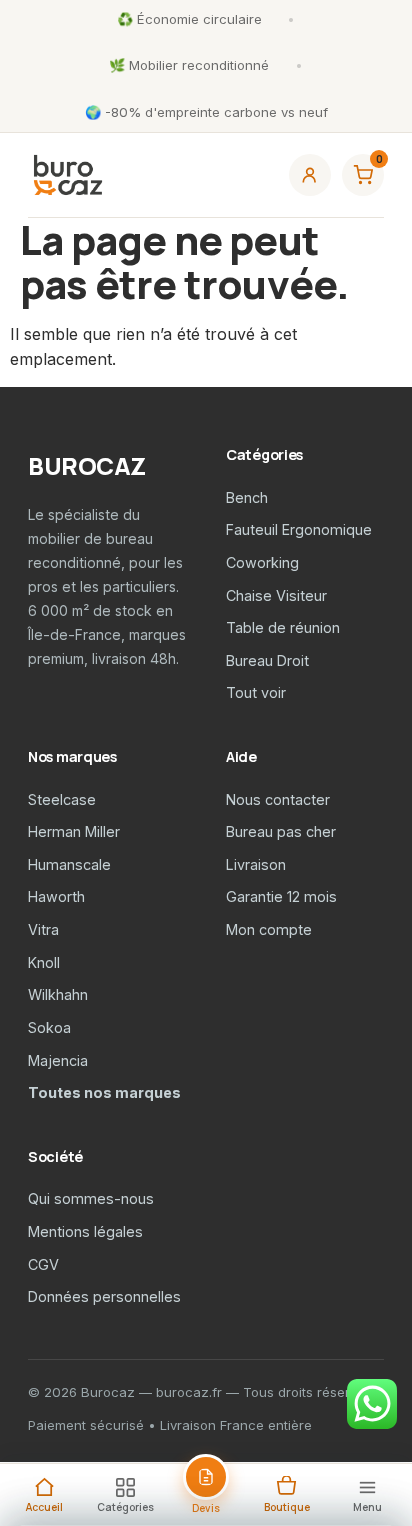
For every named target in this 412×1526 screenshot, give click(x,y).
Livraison (256, 864)
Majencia (58, 1060)
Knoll (44, 962)
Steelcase (62, 799)
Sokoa (49, 1027)
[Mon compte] (310, 175)
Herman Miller (74, 831)
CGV (43, 1264)
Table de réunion (283, 627)
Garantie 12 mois (281, 896)
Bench (247, 497)
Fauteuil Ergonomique (299, 529)
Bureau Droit (267, 660)
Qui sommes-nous (91, 1198)
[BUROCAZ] (68, 175)
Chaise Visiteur (276, 595)
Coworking (262, 562)
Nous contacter (278, 799)
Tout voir (256, 692)
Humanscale (69, 864)
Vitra (43, 929)
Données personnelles (104, 1296)
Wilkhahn (58, 994)
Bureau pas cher (281, 831)
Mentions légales (85, 1231)
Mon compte (269, 929)
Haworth (56, 896)
